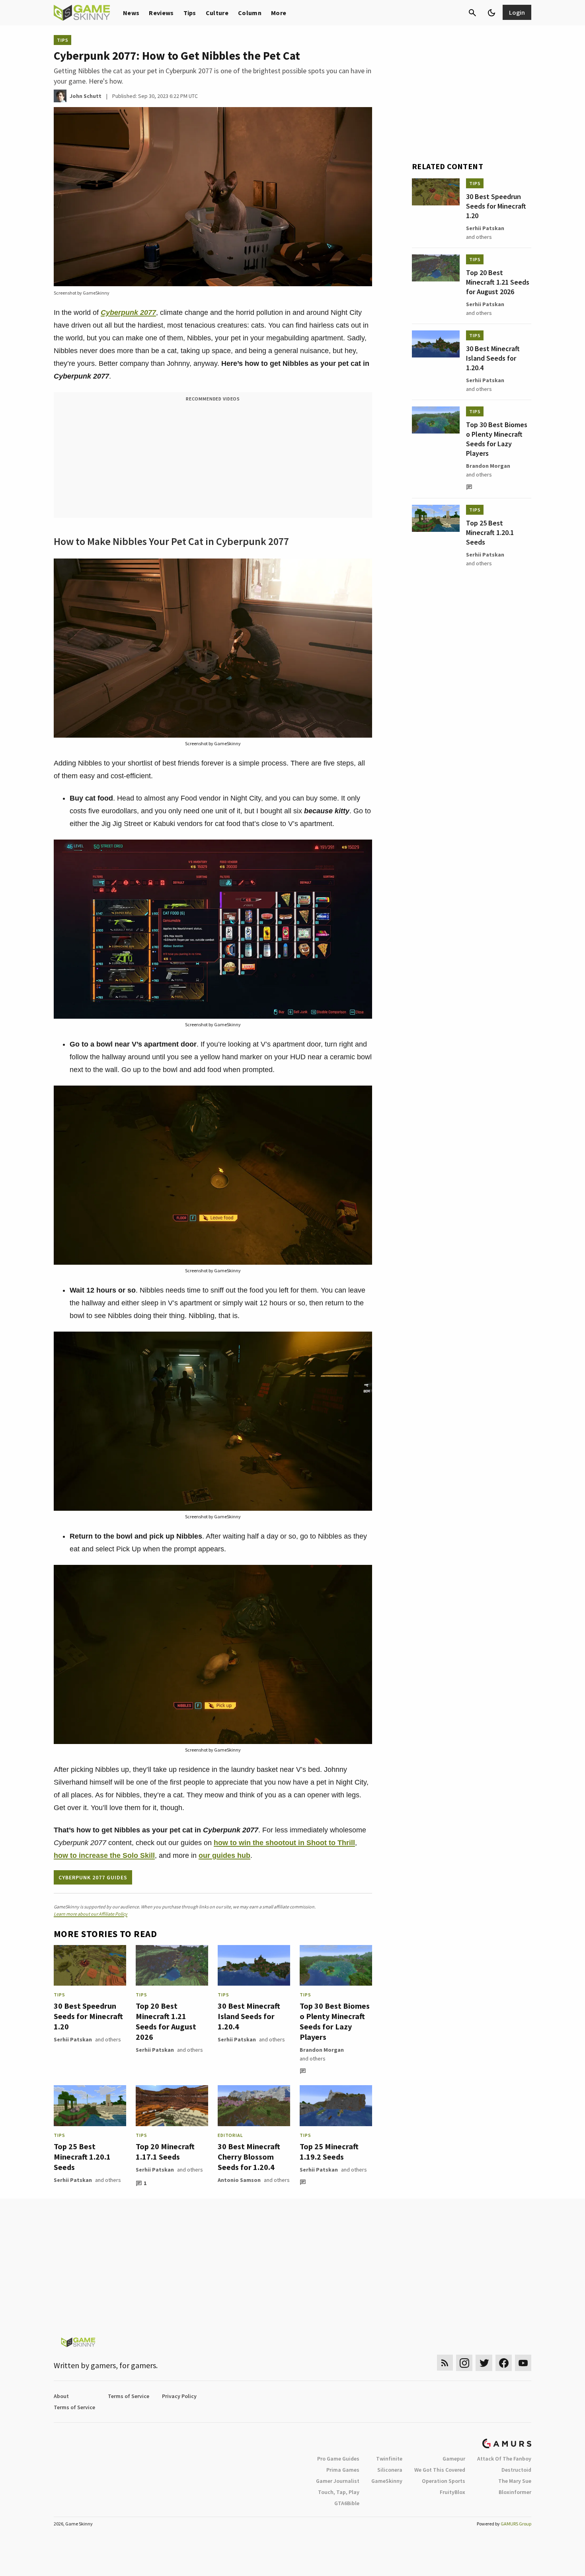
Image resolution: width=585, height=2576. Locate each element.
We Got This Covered (440, 2470)
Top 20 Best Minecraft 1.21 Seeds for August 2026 (166, 2021)
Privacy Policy (179, 2396)
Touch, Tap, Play (339, 2492)
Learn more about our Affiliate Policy (91, 1914)
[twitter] (484, 2363)
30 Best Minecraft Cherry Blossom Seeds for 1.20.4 (249, 2157)
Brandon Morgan (322, 2050)
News (131, 13)
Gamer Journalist (338, 2481)
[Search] (472, 13)
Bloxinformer (515, 2492)
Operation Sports (444, 2481)
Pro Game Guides (338, 2459)
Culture (217, 13)
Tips (190, 13)
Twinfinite (389, 2459)
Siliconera (390, 2470)
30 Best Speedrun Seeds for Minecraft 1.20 (88, 2016)
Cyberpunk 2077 (128, 312)
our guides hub (224, 1855)
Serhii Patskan (73, 2039)
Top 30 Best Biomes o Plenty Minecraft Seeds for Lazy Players (335, 2021)
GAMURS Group (516, 2524)
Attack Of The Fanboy (504, 2459)
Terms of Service (129, 2396)
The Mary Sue (515, 2481)
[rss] (445, 2363)
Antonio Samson (239, 2180)
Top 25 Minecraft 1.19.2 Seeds (329, 2151)
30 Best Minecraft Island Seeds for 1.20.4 (249, 2016)
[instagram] (464, 2363)
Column (250, 13)
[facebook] (504, 2363)
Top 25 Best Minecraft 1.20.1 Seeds (82, 2157)
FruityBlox (452, 2492)
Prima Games (343, 2470)
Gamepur (454, 2459)
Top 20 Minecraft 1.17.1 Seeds (165, 2151)
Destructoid (516, 2470)
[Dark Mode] (491, 13)
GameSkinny (387, 2481)
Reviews (161, 13)
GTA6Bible (347, 2503)
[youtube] (523, 2363)
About (61, 2396)
